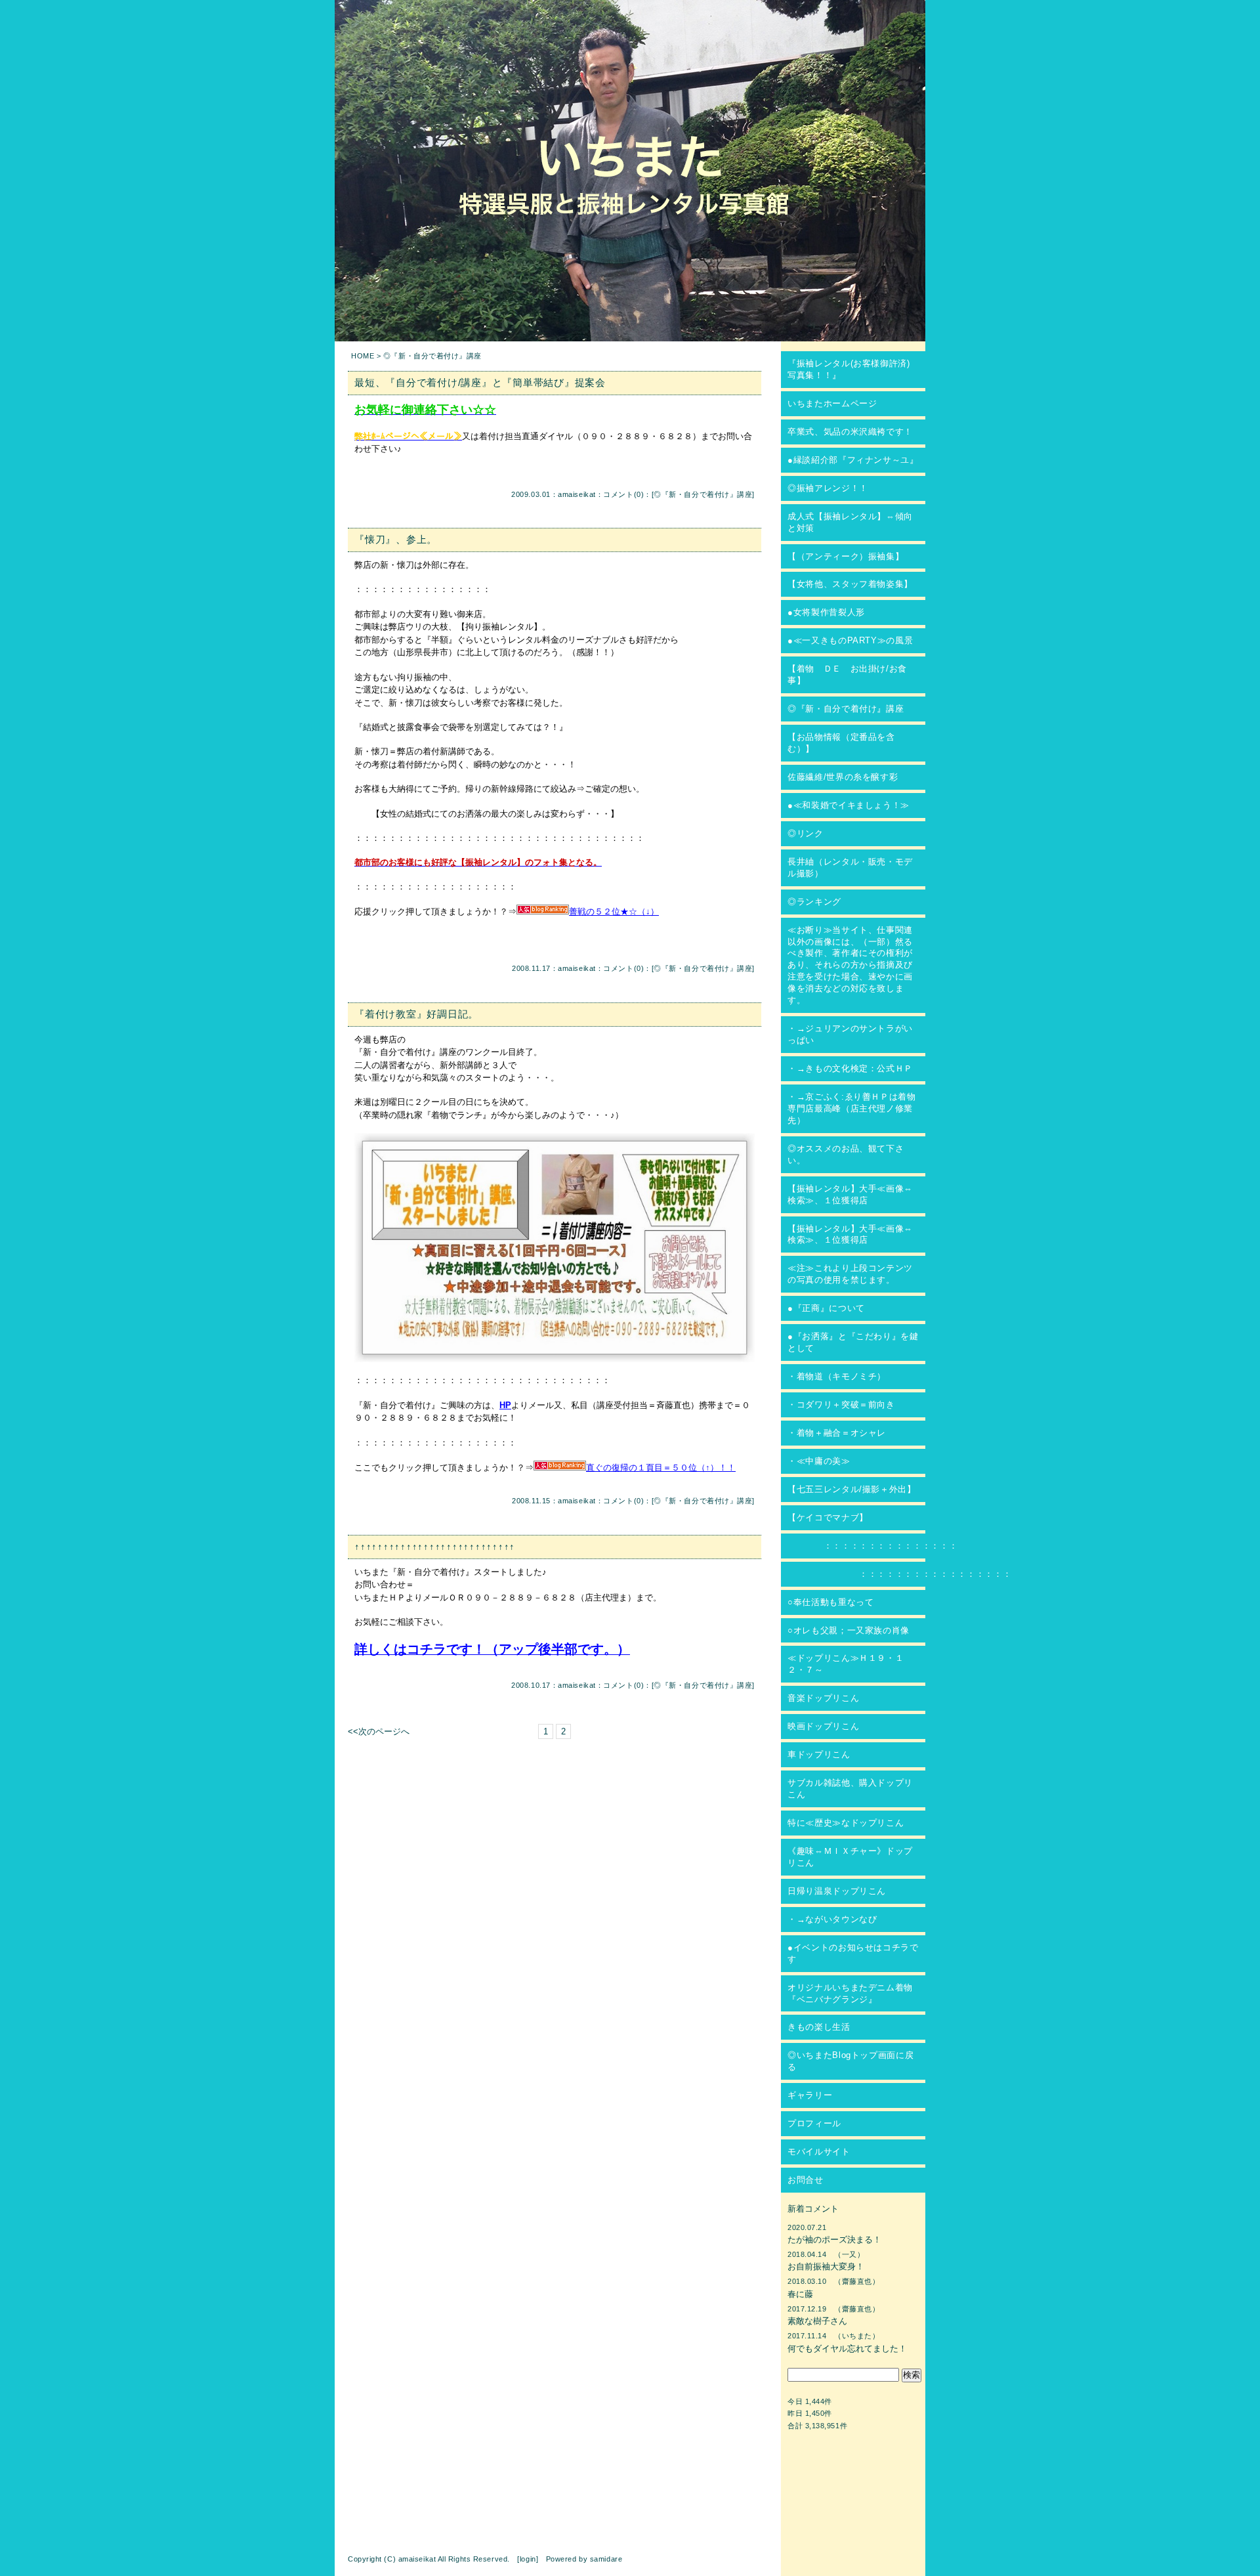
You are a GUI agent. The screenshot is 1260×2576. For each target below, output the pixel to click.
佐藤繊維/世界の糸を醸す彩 (843, 777)
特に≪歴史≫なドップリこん (846, 1823)
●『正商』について (826, 1308)
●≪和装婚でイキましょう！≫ (849, 805)
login (528, 2559)
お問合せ (806, 2180)
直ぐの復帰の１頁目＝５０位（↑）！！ (661, 1468)
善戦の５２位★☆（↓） (614, 912)
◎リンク (806, 833)
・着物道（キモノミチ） (837, 1376)
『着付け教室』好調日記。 (416, 1014)
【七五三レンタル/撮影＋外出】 (852, 1489)
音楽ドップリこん (823, 1698)
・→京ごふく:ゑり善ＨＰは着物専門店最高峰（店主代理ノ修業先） (852, 1108)
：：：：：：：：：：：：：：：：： (899, 1574)
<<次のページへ (379, 1731)
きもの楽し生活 (819, 2027)
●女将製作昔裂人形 (826, 612)
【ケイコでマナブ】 (828, 1517)
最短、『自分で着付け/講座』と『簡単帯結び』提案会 (480, 382)
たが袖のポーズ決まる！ (834, 2240)
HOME (363, 356)
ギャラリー (810, 2095)
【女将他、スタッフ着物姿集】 (850, 584)
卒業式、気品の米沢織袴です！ (850, 432)
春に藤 (800, 2294)
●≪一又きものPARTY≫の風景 (850, 640)
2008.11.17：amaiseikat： (557, 968)
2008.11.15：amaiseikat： (557, 1501)
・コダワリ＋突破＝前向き (841, 1405)
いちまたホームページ (832, 403)
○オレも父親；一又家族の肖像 (849, 1630)
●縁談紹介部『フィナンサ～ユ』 (853, 460)
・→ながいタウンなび (832, 1919)
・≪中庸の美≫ (819, 1461)
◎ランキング (814, 902)
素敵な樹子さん (817, 2321)
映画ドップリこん (823, 1726)
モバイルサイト (819, 2152)
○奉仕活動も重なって (831, 1602)
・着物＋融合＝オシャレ (837, 1433)
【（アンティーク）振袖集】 (846, 556)
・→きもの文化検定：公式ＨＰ (850, 1068)
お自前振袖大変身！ (826, 2266)
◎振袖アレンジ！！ (828, 488)
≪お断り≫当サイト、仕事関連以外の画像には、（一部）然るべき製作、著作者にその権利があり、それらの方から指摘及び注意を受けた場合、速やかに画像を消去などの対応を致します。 (850, 965)
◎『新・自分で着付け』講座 (703, 494)
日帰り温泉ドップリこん (837, 1891)
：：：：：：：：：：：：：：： (872, 1546)
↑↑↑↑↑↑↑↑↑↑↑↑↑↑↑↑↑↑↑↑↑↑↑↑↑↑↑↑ (435, 1546)
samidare (606, 2559)
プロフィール (814, 2123)
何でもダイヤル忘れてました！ (847, 2349)
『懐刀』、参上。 (396, 539)
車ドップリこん (819, 1754)
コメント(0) (623, 494)
